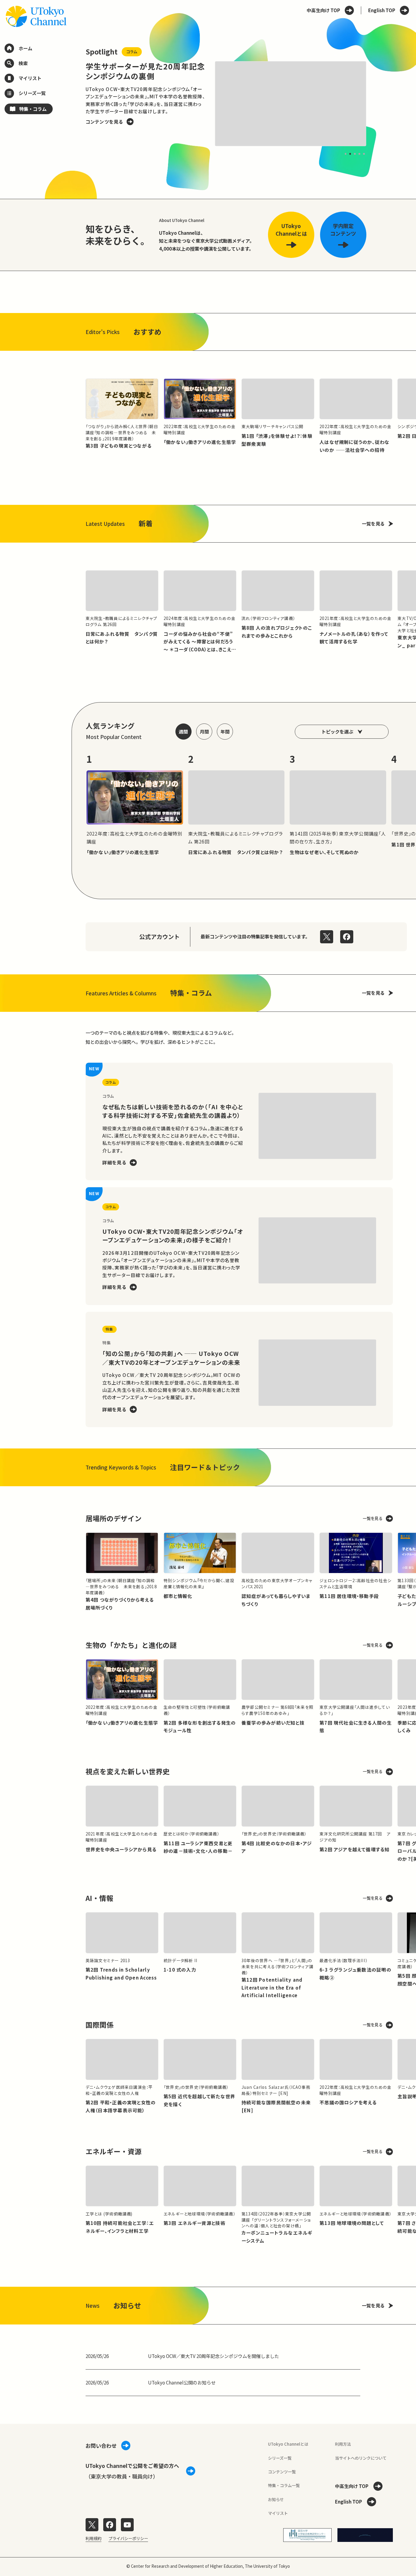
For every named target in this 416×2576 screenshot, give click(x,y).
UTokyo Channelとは (288, 2444)
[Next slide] (380, 104)
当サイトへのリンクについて (361, 2458)
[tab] (345, 154)
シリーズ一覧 (280, 2458)
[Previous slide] (72, 104)
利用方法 (343, 2444)
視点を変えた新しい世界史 (128, 1771)
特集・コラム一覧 (284, 2485)
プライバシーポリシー (128, 2538)
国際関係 (100, 2025)
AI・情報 (99, 1898)
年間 (225, 731)
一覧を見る (373, 523)
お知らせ (276, 2499)
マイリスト (278, 2513)
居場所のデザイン (114, 1518)
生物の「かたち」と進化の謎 (131, 1645)
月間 (204, 731)
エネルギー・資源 (114, 2151)
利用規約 (93, 2538)
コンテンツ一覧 (282, 2472)
